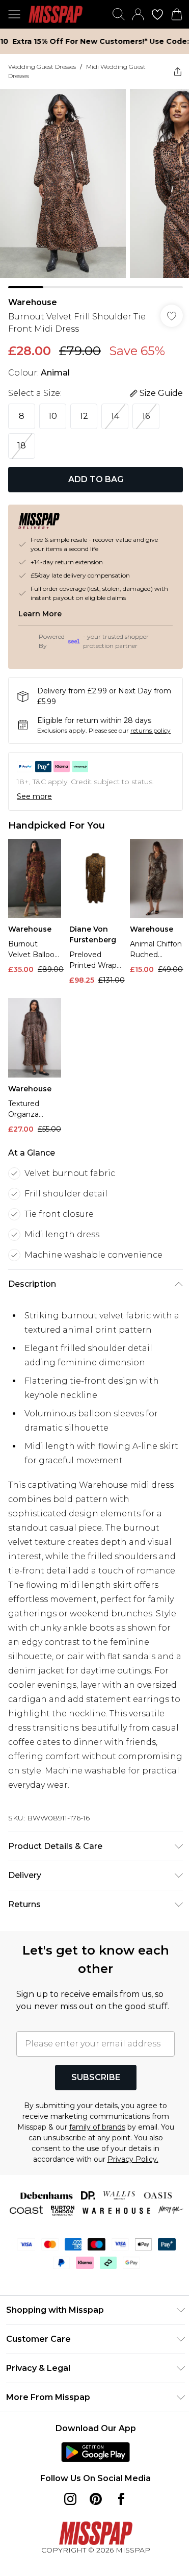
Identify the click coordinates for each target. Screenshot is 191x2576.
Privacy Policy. (129, 2189)
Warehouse (33, 295)
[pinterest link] (92, 2543)
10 (53, 408)
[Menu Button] (14, 14)
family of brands (101, 2157)
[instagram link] (66, 2543)
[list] (92, 185)
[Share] (170, 71)
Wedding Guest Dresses (42, 67)
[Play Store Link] (92, 2496)
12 (84, 408)
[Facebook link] (117, 2543)
